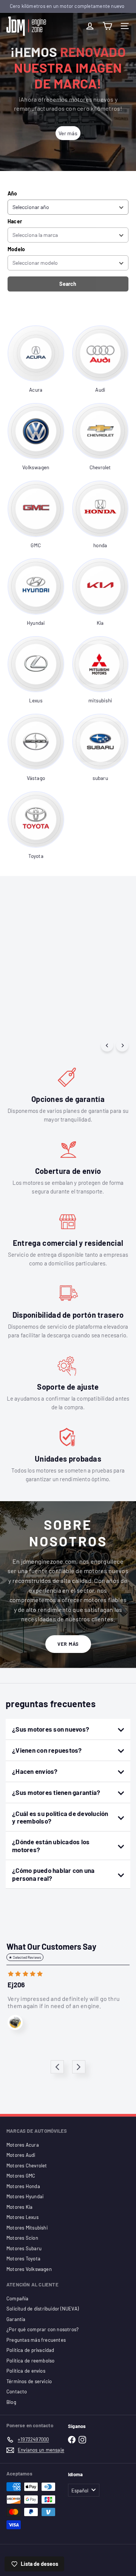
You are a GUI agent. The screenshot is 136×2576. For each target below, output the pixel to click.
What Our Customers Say (51, 1946)
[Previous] (107, 1045)
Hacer (15, 221)
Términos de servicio (29, 2381)
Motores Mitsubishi (27, 2228)
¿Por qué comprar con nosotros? (42, 2329)
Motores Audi (21, 2155)
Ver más (68, 1644)
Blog (11, 2402)
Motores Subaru (24, 2248)
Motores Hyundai (25, 2196)
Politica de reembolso (30, 2361)
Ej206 (16, 1985)
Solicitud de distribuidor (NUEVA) (42, 2309)
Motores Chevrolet (27, 2165)
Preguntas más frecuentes (36, 2340)
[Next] (122, 1045)
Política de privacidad (30, 2350)
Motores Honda (23, 2186)
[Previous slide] (57, 2067)
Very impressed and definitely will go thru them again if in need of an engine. (64, 2002)
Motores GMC (21, 2176)
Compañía (18, 2298)
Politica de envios (26, 2371)
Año (12, 193)
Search (68, 284)
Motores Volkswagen (29, 2269)
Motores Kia (19, 2207)
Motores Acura (23, 2145)
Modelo (16, 249)
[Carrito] (107, 26)
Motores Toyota (23, 2259)
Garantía (16, 2319)
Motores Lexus (22, 2217)
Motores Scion (22, 2238)
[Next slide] (79, 2067)
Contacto (17, 2391)
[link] (36, 360)
